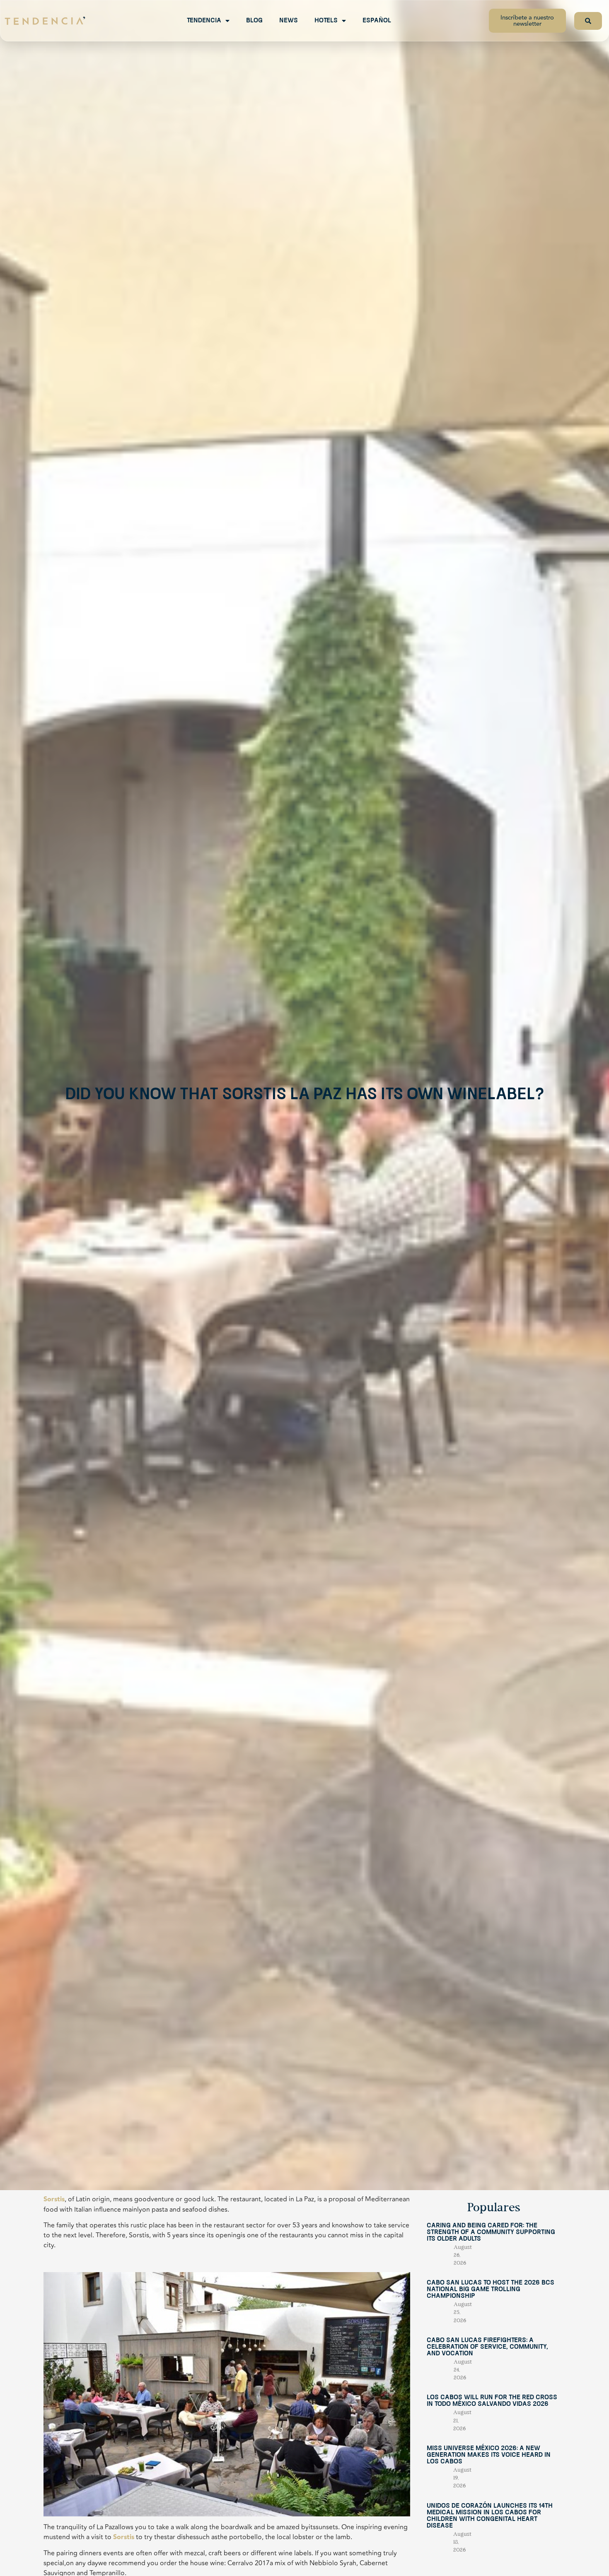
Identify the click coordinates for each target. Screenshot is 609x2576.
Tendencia (204, 21)
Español (377, 21)
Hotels (326, 21)
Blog (254, 21)
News (289, 21)
